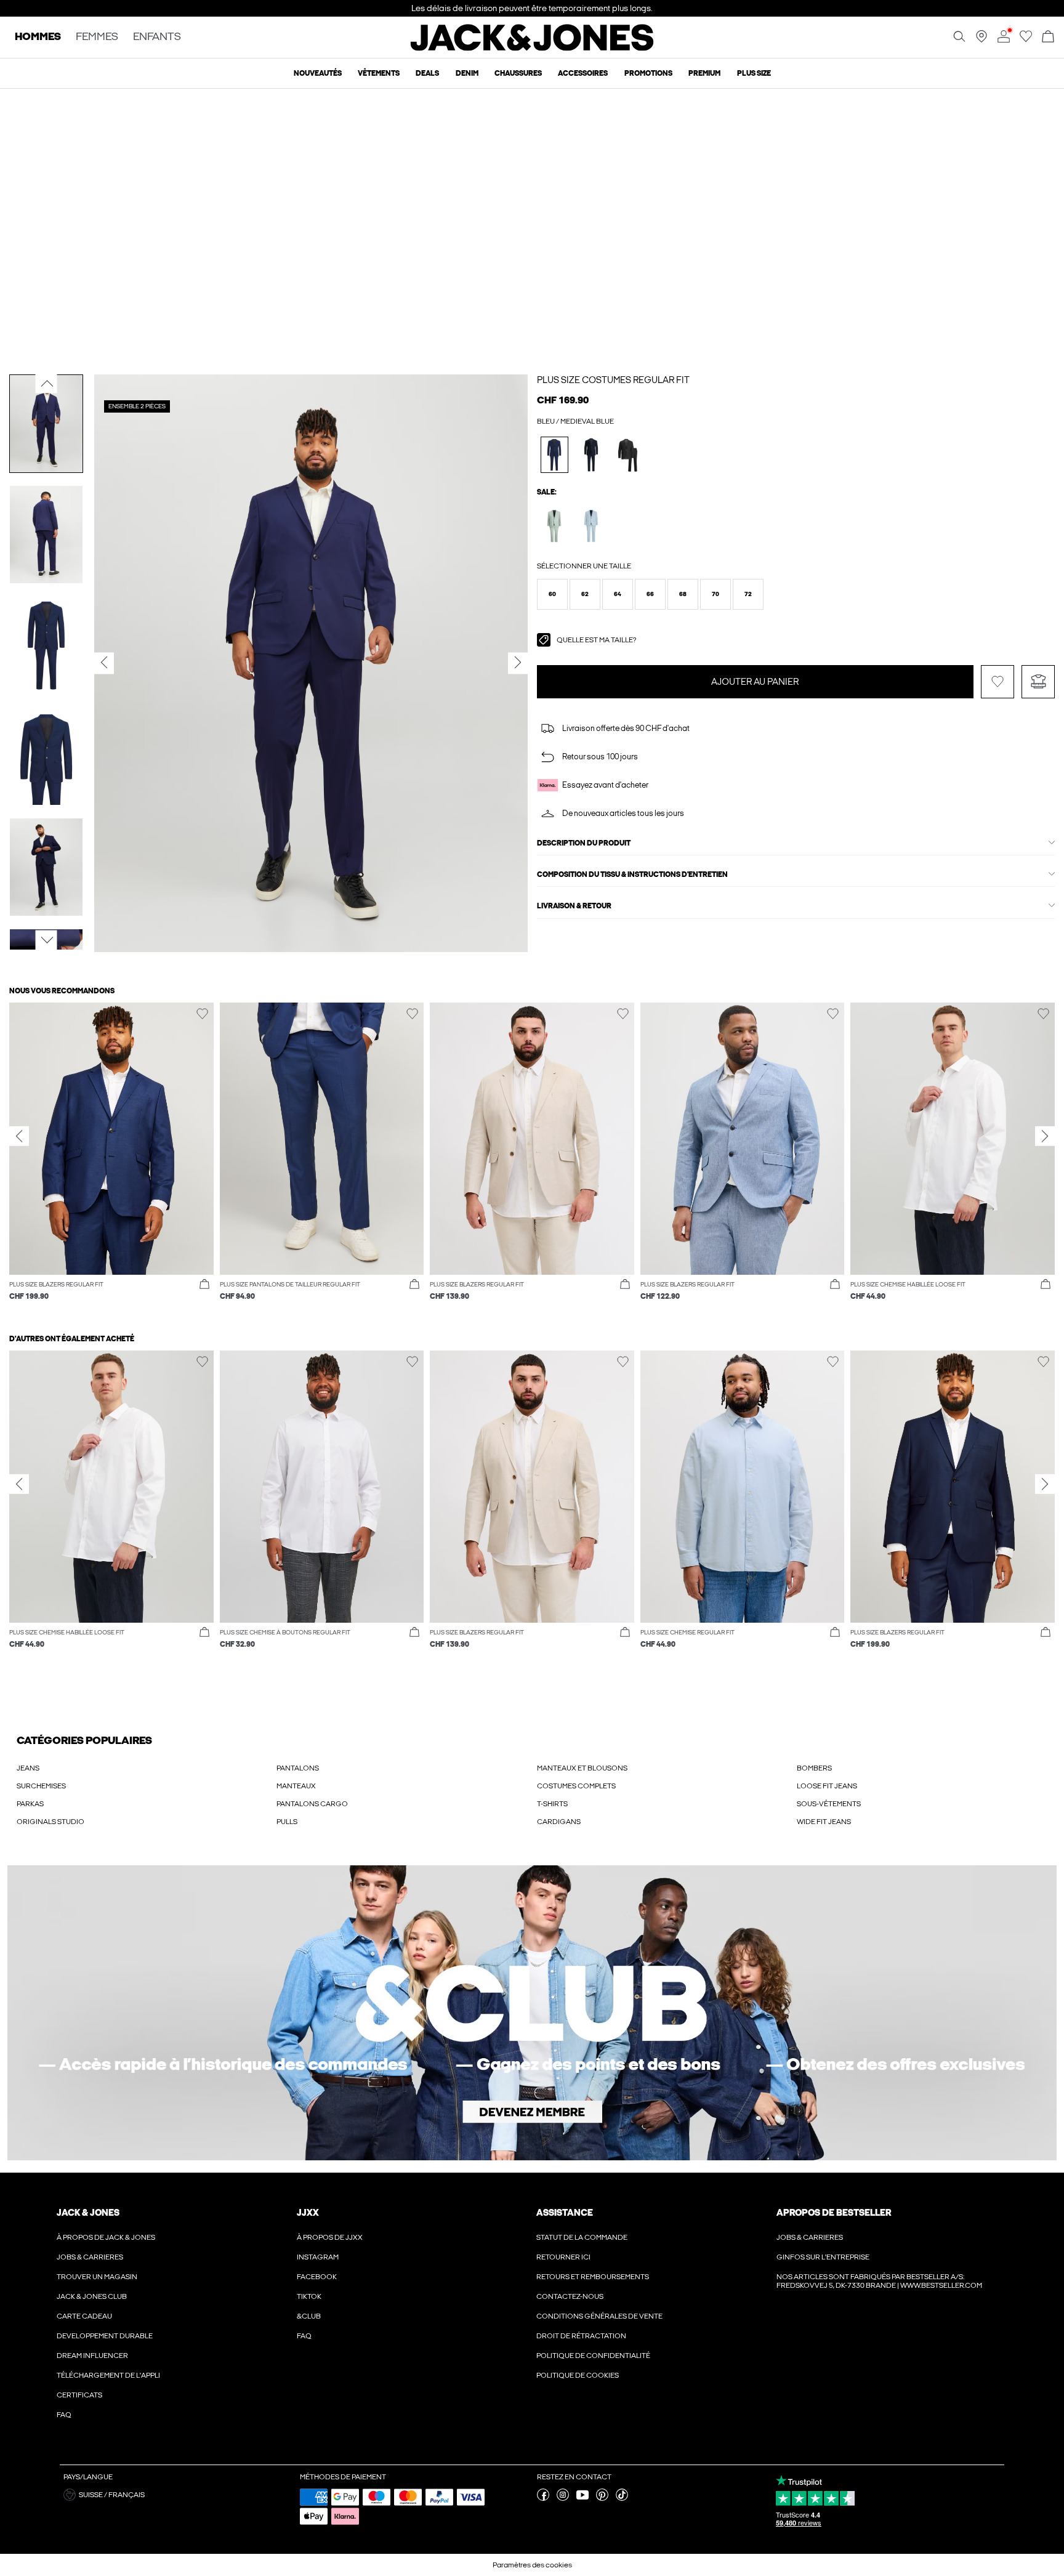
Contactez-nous (570, 2296)
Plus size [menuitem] (754, 73)
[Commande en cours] (1048, 37)
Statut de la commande (582, 2237)
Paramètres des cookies (532, 2565)
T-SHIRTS (552, 1804)
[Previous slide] (19, 1136)
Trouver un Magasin (97, 2277)
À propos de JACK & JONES (106, 2237)
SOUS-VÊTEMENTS (829, 1804)
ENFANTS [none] (157, 37)
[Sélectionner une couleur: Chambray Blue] (591, 526)
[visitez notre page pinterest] (602, 2498)
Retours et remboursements (593, 2277)
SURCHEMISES (41, 1786)
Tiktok (309, 2296)
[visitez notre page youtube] (582, 2498)
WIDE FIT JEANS (824, 1822)
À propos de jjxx (330, 2237)
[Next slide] (1045, 1136)
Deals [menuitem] (427, 73)
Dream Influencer (92, 2356)
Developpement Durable (105, 2336)
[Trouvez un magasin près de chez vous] (981, 40)
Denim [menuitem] (467, 73)
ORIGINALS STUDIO (50, 1822)
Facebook (317, 2277)
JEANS (28, 1768)
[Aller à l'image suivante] (46, 940)
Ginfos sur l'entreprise (823, 2257)
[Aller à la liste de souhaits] (1026, 40)
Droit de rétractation (581, 2336)
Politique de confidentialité (593, 2356)
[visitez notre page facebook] (543, 2498)
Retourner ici (563, 2257)
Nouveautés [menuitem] (318, 73)
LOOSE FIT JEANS (827, 1786)
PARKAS (30, 1804)
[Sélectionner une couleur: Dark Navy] (591, 455)
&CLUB (309, 2316)
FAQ (64, 2415)
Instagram (318, 2257)
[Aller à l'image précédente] (46, 383)
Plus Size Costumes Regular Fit (613, 380)
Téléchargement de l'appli (108, 2375)
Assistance (565, 2213)
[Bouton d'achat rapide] (204, 1285)
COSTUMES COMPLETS (576, 1786)
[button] (552, 594)
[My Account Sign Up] (532, 2013)
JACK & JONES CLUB (92, 2296)
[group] (111, 1158)
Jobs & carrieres (90, 2257)
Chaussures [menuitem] (518, 73)
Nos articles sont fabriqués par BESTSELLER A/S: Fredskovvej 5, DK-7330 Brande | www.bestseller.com (879, 2281)
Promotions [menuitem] (648, 73)
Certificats (79, 2395)
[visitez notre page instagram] (563, 2498)
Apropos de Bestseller (834, 2213)
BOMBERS (814, 1768)
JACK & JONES (88, 2213)
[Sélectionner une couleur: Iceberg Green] (554, 526)
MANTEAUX (296, 1786)
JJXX (308, 2213)
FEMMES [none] (97, 37)
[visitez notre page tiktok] (622, 2498)
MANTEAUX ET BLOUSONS (582, 1768)
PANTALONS (298, 1768)
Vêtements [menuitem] (379, 73)
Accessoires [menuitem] (583, 73)
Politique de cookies (578, 2375)
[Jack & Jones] (532, 48)
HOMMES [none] (38, 37)
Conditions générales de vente (599, 2316)
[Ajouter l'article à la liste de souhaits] (997, 682)
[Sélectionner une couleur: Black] (628, 455)
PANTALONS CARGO (312, 1804)
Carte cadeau (84, 2316)
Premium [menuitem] (704, 73)
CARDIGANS (559, 1822)
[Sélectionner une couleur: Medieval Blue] (554, 455)
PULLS (287, 1822)
